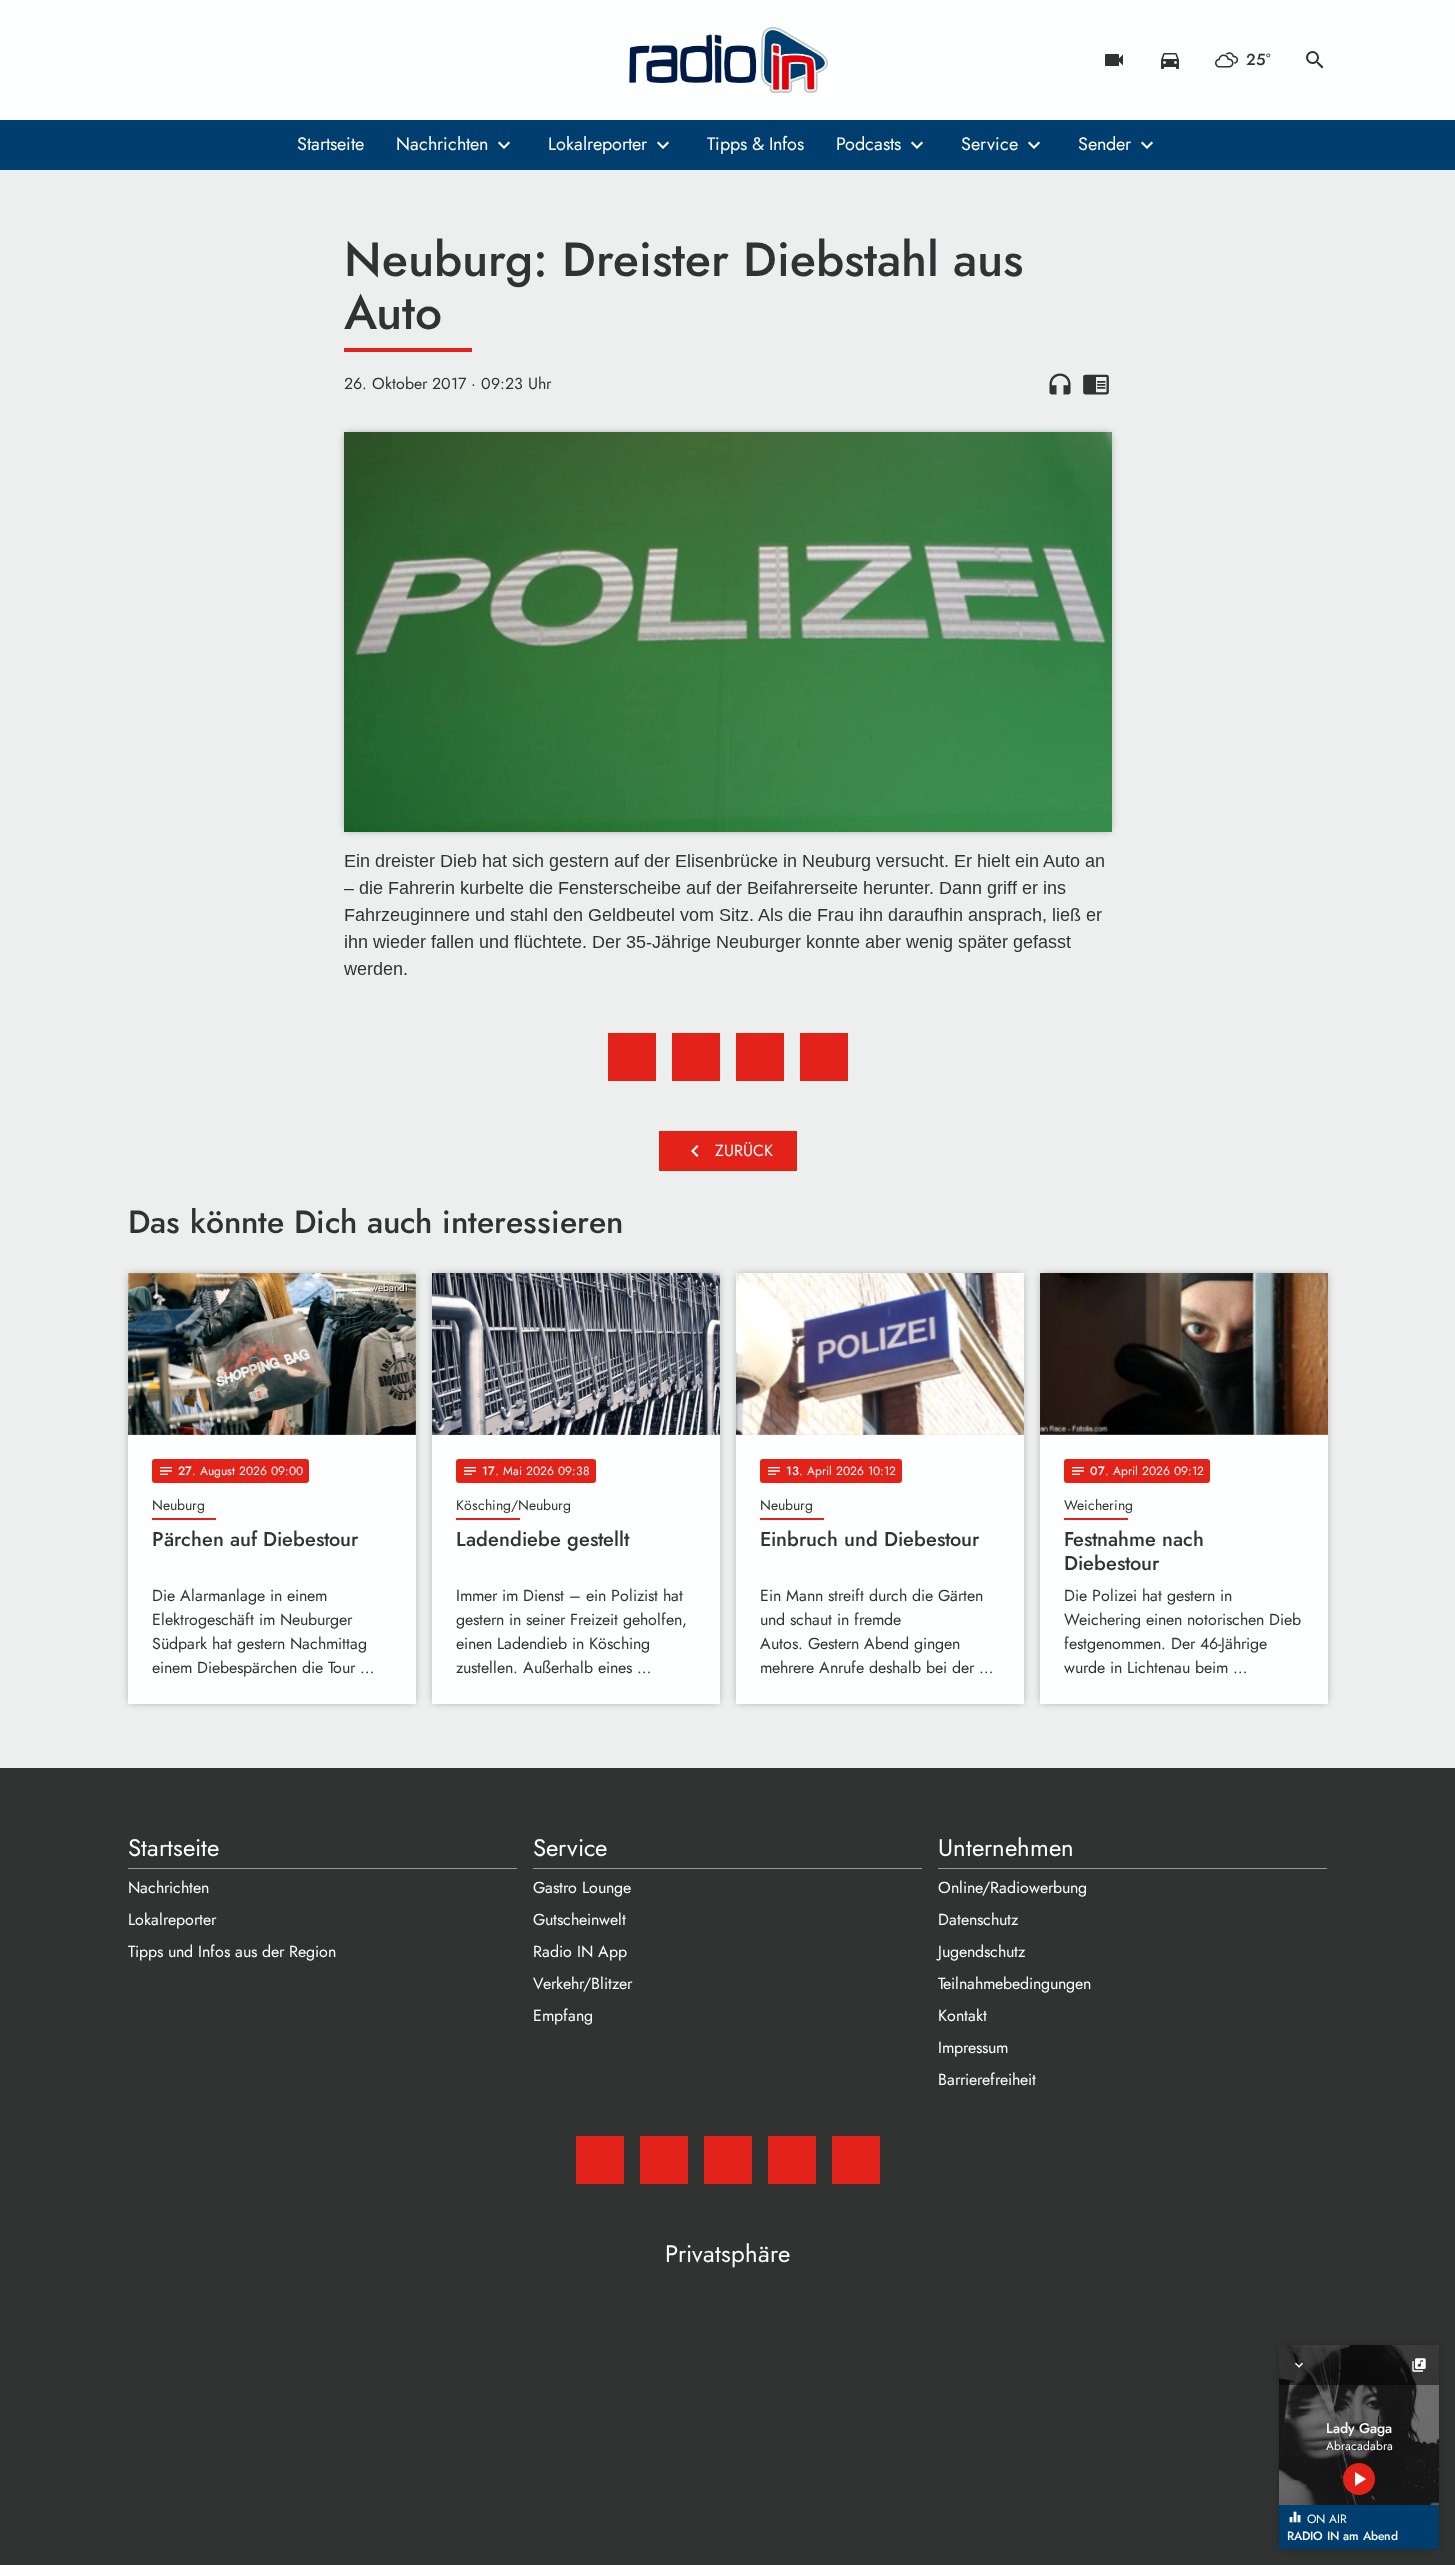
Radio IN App (580, 1951)
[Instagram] (228, 60)
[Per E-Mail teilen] (824, 1057)
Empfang (563, 2015)
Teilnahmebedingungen (1014, 1983)
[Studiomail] (148, 60)
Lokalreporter (597, 144)
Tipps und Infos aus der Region (232, 1951)
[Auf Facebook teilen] (632, 1057)
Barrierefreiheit (987, 2079)
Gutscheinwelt (579, 1919)
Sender (1104, 144)
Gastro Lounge (582, 1887)
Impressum (973, 2047)
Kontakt (962, 2015)
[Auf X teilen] (696, 1057)
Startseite (330, 144)
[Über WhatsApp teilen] (760, 1057)
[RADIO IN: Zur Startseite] (728, 60)
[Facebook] (188, 60)
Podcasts (868, 144)
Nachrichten (442, 144)
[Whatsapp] (268, 60)
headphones (1060, 384)
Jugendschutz (981, 1951)
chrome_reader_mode (1096, 384)
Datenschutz (978, 1919)
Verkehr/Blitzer (582, 1983)
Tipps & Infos (755, 144)
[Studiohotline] (308, 60)
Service (989, 144)
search (1315, 60)
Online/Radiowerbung (1012, 1887)
